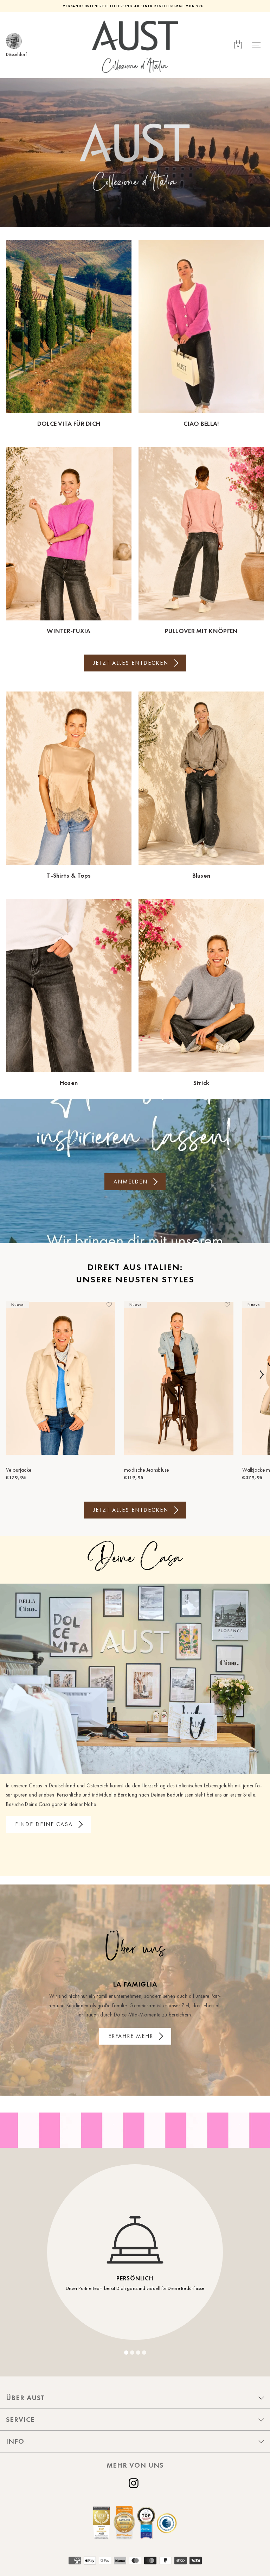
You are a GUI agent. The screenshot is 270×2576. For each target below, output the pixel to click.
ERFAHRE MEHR (131, 2036)
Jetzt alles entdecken (131, 663)
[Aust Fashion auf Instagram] (135, 2483)
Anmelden (131, 1182)
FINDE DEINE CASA (44, 1824)
